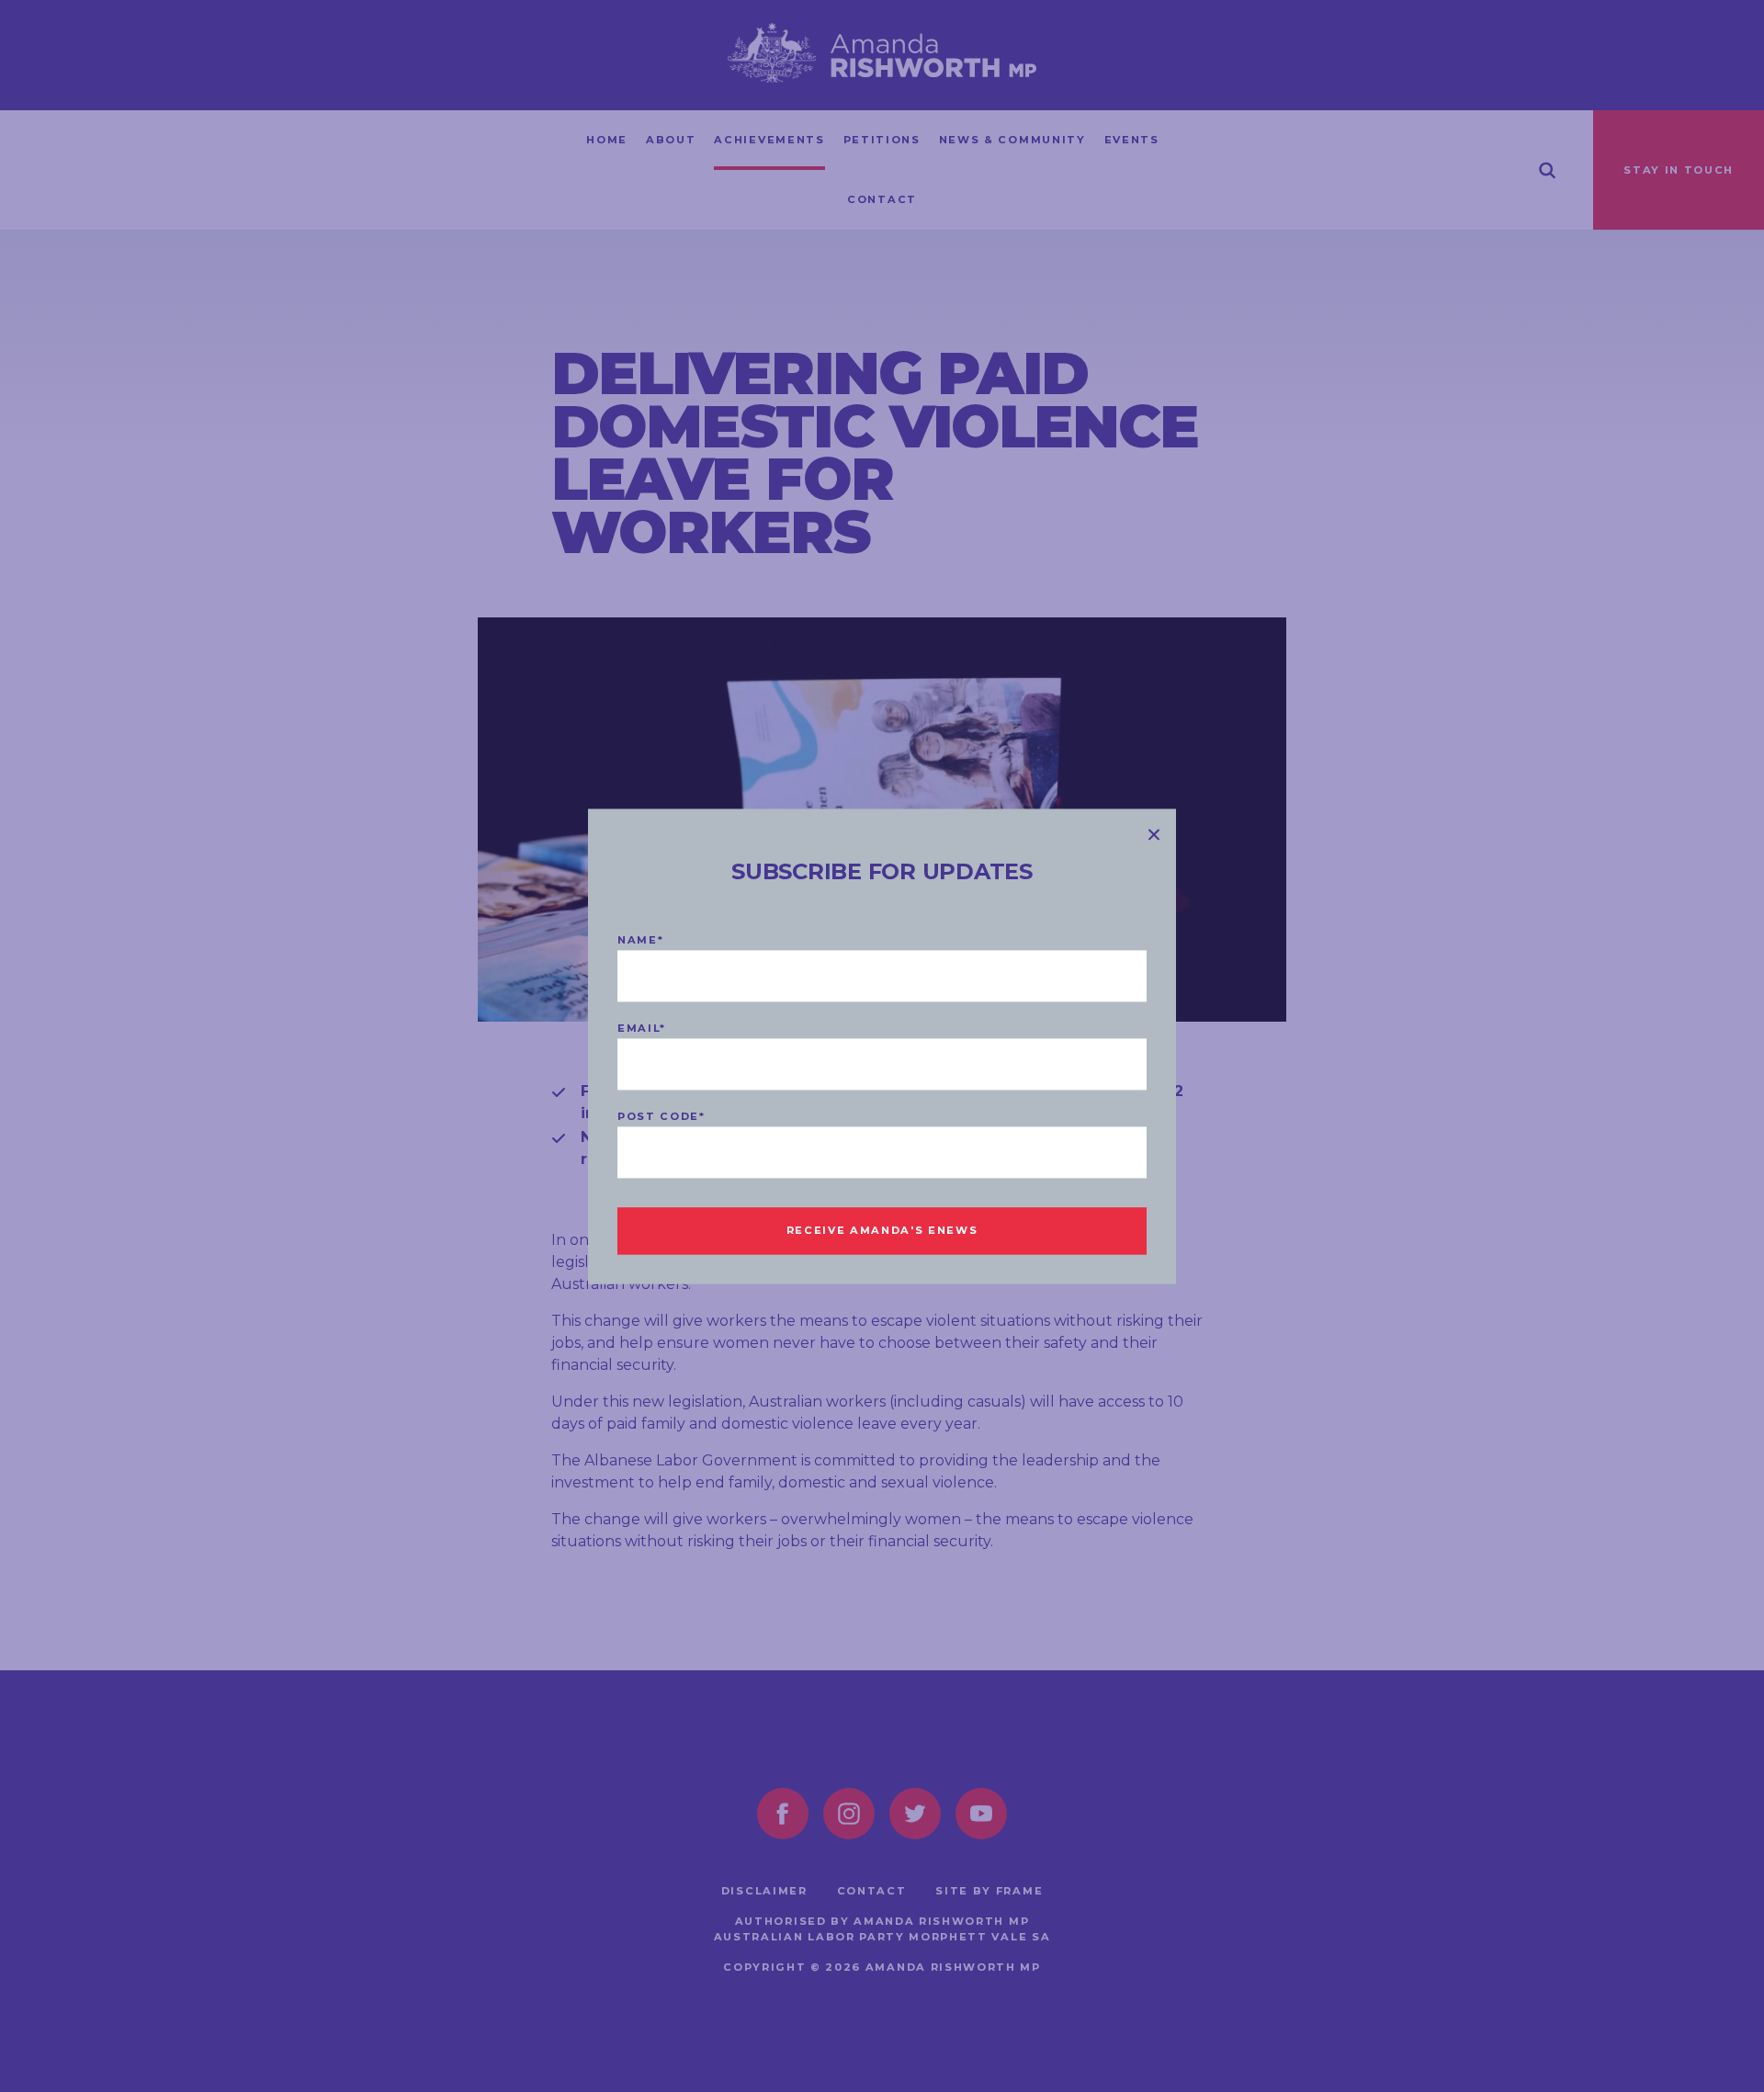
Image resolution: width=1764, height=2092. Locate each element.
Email (642, 1028)
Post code (661, 1116)
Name (640, 940)
